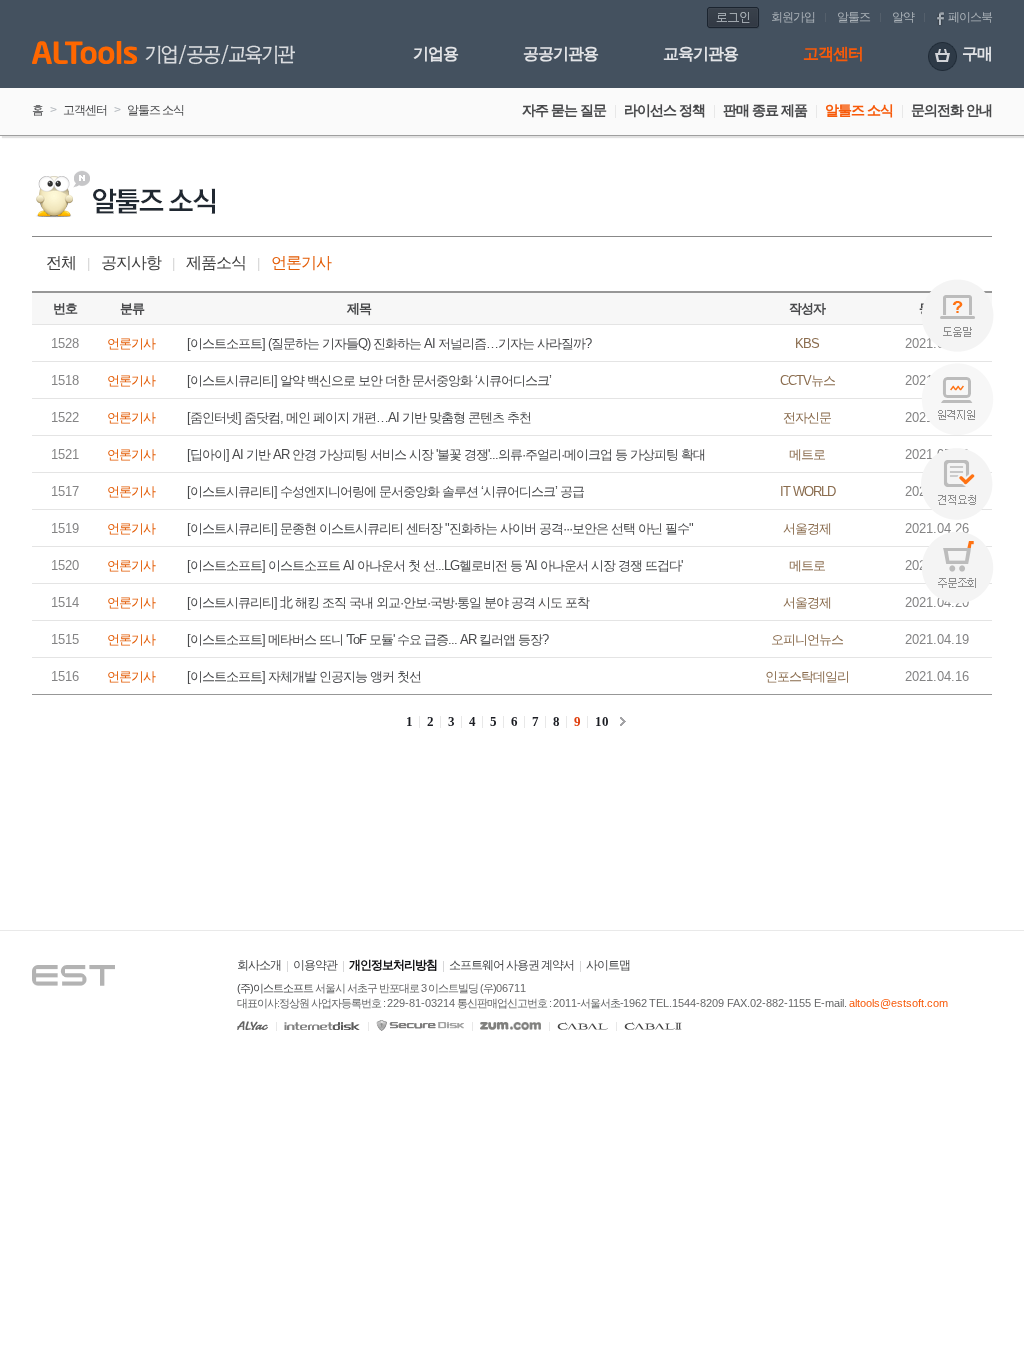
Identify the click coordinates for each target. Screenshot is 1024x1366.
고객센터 (833, 53)
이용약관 (315, 965)
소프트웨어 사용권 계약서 (511, 965)
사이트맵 (608, 965)
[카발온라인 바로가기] (582, 1025)
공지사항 (131, 262)
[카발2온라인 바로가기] (653, 1025)
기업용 (435, 53)
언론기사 (301, 262)
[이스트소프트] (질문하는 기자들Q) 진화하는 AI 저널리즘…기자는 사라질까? (389, 343)
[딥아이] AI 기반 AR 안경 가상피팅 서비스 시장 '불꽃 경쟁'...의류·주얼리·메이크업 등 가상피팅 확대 (446, 454)
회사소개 (259, 965)
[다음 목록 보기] (623, 721)
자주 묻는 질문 (564, 110)
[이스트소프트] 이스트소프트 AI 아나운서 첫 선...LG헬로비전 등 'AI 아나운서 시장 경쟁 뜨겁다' (434, 565)
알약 (903, 17)
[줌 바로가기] (510, 1025)
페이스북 (970, 17)
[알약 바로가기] (252, 1025)
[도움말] (957, 315)
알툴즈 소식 (859, 110)
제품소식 (216, 262)
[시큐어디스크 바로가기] (420, 1025)
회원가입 (793, 17)
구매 (977, 53)
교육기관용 (700, 53)
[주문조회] (957, 567)
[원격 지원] (957, 399)
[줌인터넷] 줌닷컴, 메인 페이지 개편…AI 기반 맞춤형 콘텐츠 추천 (359, 417)
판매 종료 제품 (765, 110)
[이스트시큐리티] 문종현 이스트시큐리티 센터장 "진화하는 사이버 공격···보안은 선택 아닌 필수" (440, 528)
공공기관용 (560, 53)
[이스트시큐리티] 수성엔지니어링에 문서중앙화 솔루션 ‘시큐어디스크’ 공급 (385, 491)
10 (602, 721)
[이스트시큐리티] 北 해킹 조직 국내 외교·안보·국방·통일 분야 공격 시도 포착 (388, 602)
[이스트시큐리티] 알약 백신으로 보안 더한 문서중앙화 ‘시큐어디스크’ (369, 380)
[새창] (92, 947)
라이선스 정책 (664, 110)
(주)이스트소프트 (275, 988)
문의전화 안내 (951, 110)
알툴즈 (853, 17)
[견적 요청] (957, 483)
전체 (61, 262)
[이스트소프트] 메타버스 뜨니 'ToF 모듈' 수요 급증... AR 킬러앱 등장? (367, 639)
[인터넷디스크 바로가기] (322, 1025)
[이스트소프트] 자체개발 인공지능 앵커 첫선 (304, 676)
